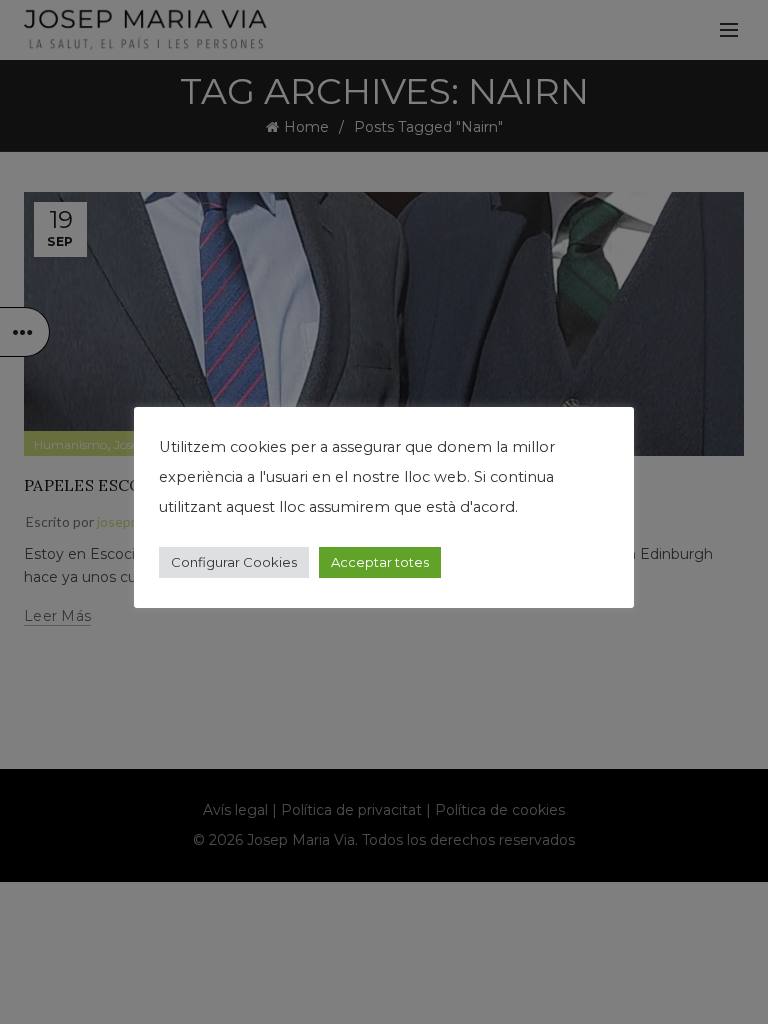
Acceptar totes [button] (380, 562)
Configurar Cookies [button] (234, 562)
